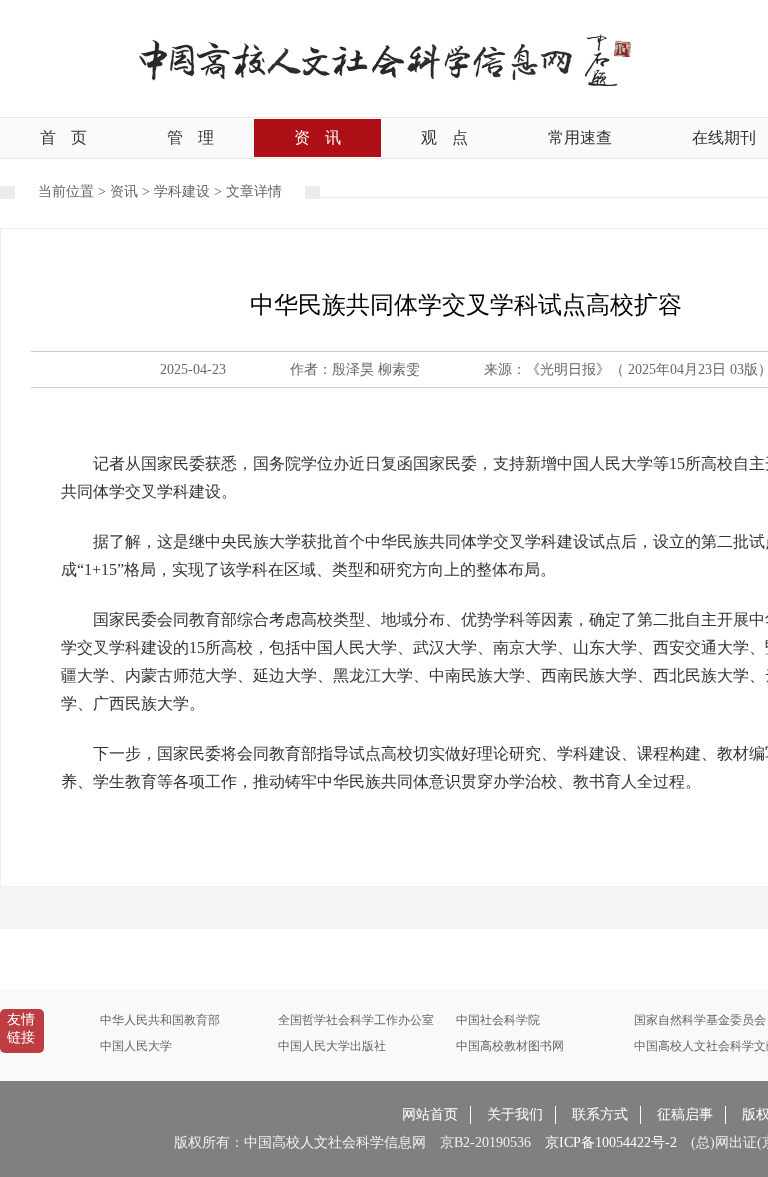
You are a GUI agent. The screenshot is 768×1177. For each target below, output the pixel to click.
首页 (63, 137)
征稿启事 (685, 1114)
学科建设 (182, 191)
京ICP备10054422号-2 (611, 1142)
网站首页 (430, 1114)
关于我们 (515, 1114)
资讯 (317, 137)
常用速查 (580, 137)
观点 (444, 137)
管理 (190, 137)
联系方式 (600, 1114)
